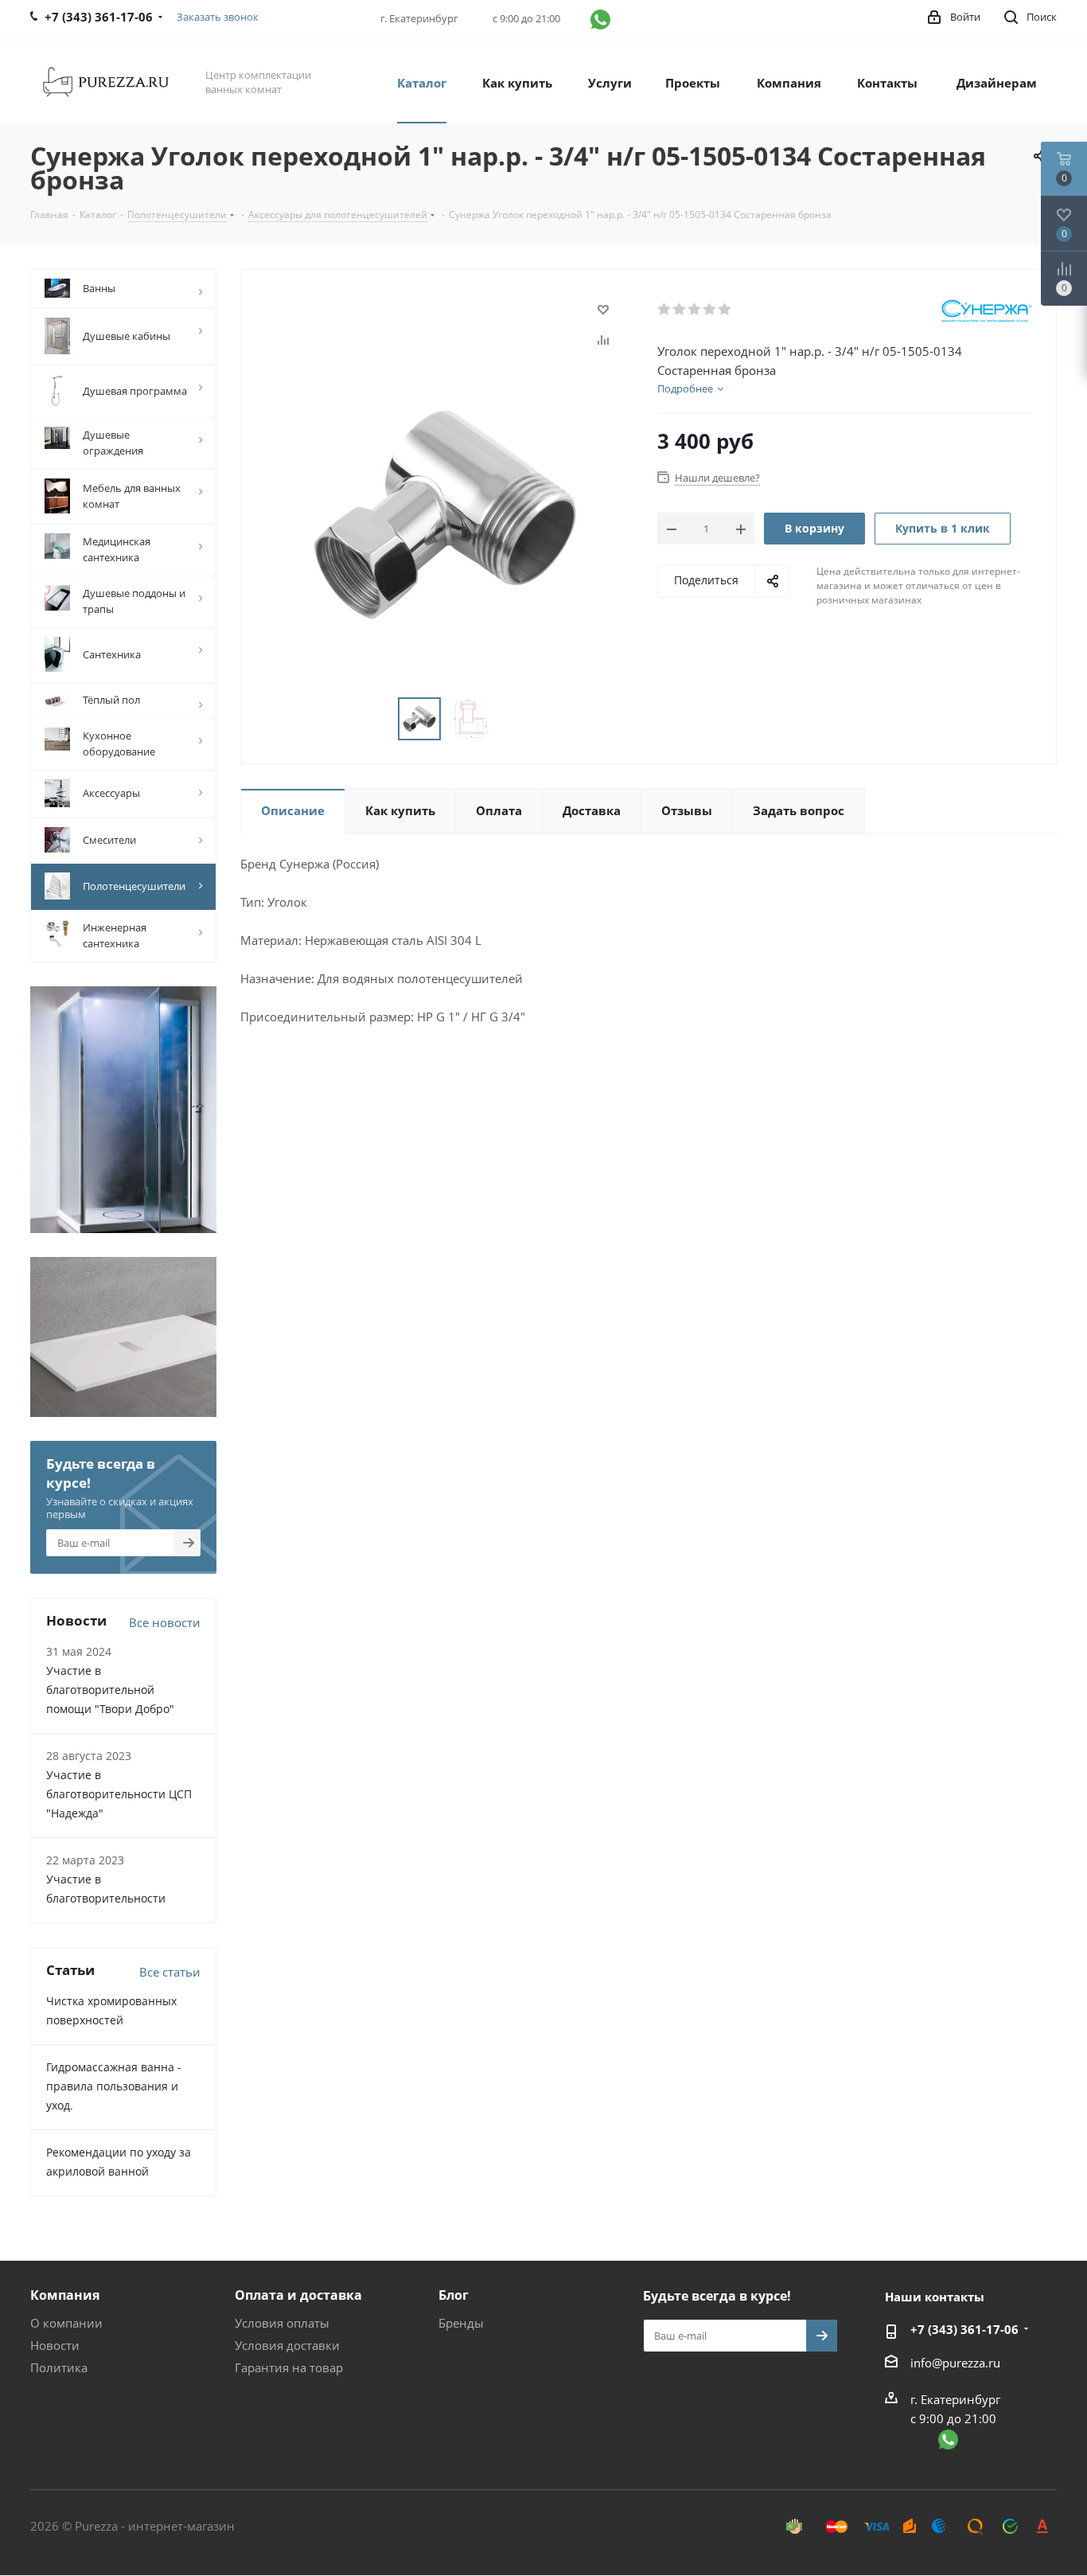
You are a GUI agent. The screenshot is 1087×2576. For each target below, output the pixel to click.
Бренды (461, 2323)
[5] (725, 310)
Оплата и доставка (298, 2295)
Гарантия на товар (289, 2367)
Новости (55, 2345)
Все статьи (170, 1972)
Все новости (165, 1622)
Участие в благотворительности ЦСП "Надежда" (119, 1794)
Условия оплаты (282, 2323)
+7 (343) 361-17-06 (964, 2329)
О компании (66, 2323)
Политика (59, 2367)
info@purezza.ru (955, 2363)
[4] (710, 310)
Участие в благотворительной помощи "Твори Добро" (110, 1690)
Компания (65, 2295)
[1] (665, 310)
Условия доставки (287, 2345)
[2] (680, 310)
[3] (695, 310)
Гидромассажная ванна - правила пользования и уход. (114, 2086)
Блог (454, 2295)
